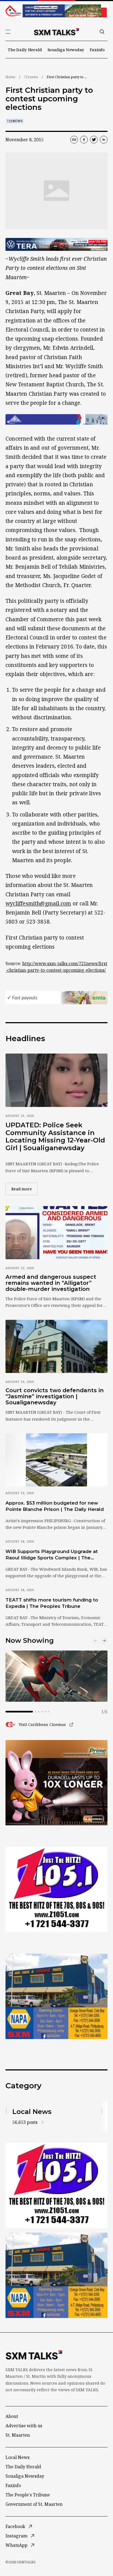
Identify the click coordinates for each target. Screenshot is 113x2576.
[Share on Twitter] (94, 140)
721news (31, 77)
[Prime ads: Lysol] (56, 1783)
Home (10, 77)
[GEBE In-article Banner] (56, 419)
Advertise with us (24, 2426)
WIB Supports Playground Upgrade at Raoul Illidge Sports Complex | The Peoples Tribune (52, 1555)
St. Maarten (18, 2435)
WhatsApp (16, 2545)
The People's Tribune (28, 2495)
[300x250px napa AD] (56, 1996)
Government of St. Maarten (34, 2504)
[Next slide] (104, 1641)
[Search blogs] (102, 32)
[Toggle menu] (8, 32)
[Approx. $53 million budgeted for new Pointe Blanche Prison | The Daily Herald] (56, 1460)
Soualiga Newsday (66, 50)
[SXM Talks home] (56, 32)
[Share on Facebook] (84, 140)
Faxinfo (97, 50)
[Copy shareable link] (74, 140)
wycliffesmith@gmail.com (38, 903)
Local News (18, 2457)
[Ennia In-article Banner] (56, 998)
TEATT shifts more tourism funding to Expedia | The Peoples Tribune (52, 1603)
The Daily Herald (25, 50)
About (12, 2416)
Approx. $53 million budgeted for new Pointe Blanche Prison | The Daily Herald (55, 1506)
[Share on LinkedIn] (104, 140)
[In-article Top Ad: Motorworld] (56, 245)
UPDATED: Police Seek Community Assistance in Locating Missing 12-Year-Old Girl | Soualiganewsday (55, 1136)
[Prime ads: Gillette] (56, 1890)
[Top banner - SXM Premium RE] (56, 11)
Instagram (16, 2536)
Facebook (15, 2526)
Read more (24, 1189)
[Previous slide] (95, 1641)
